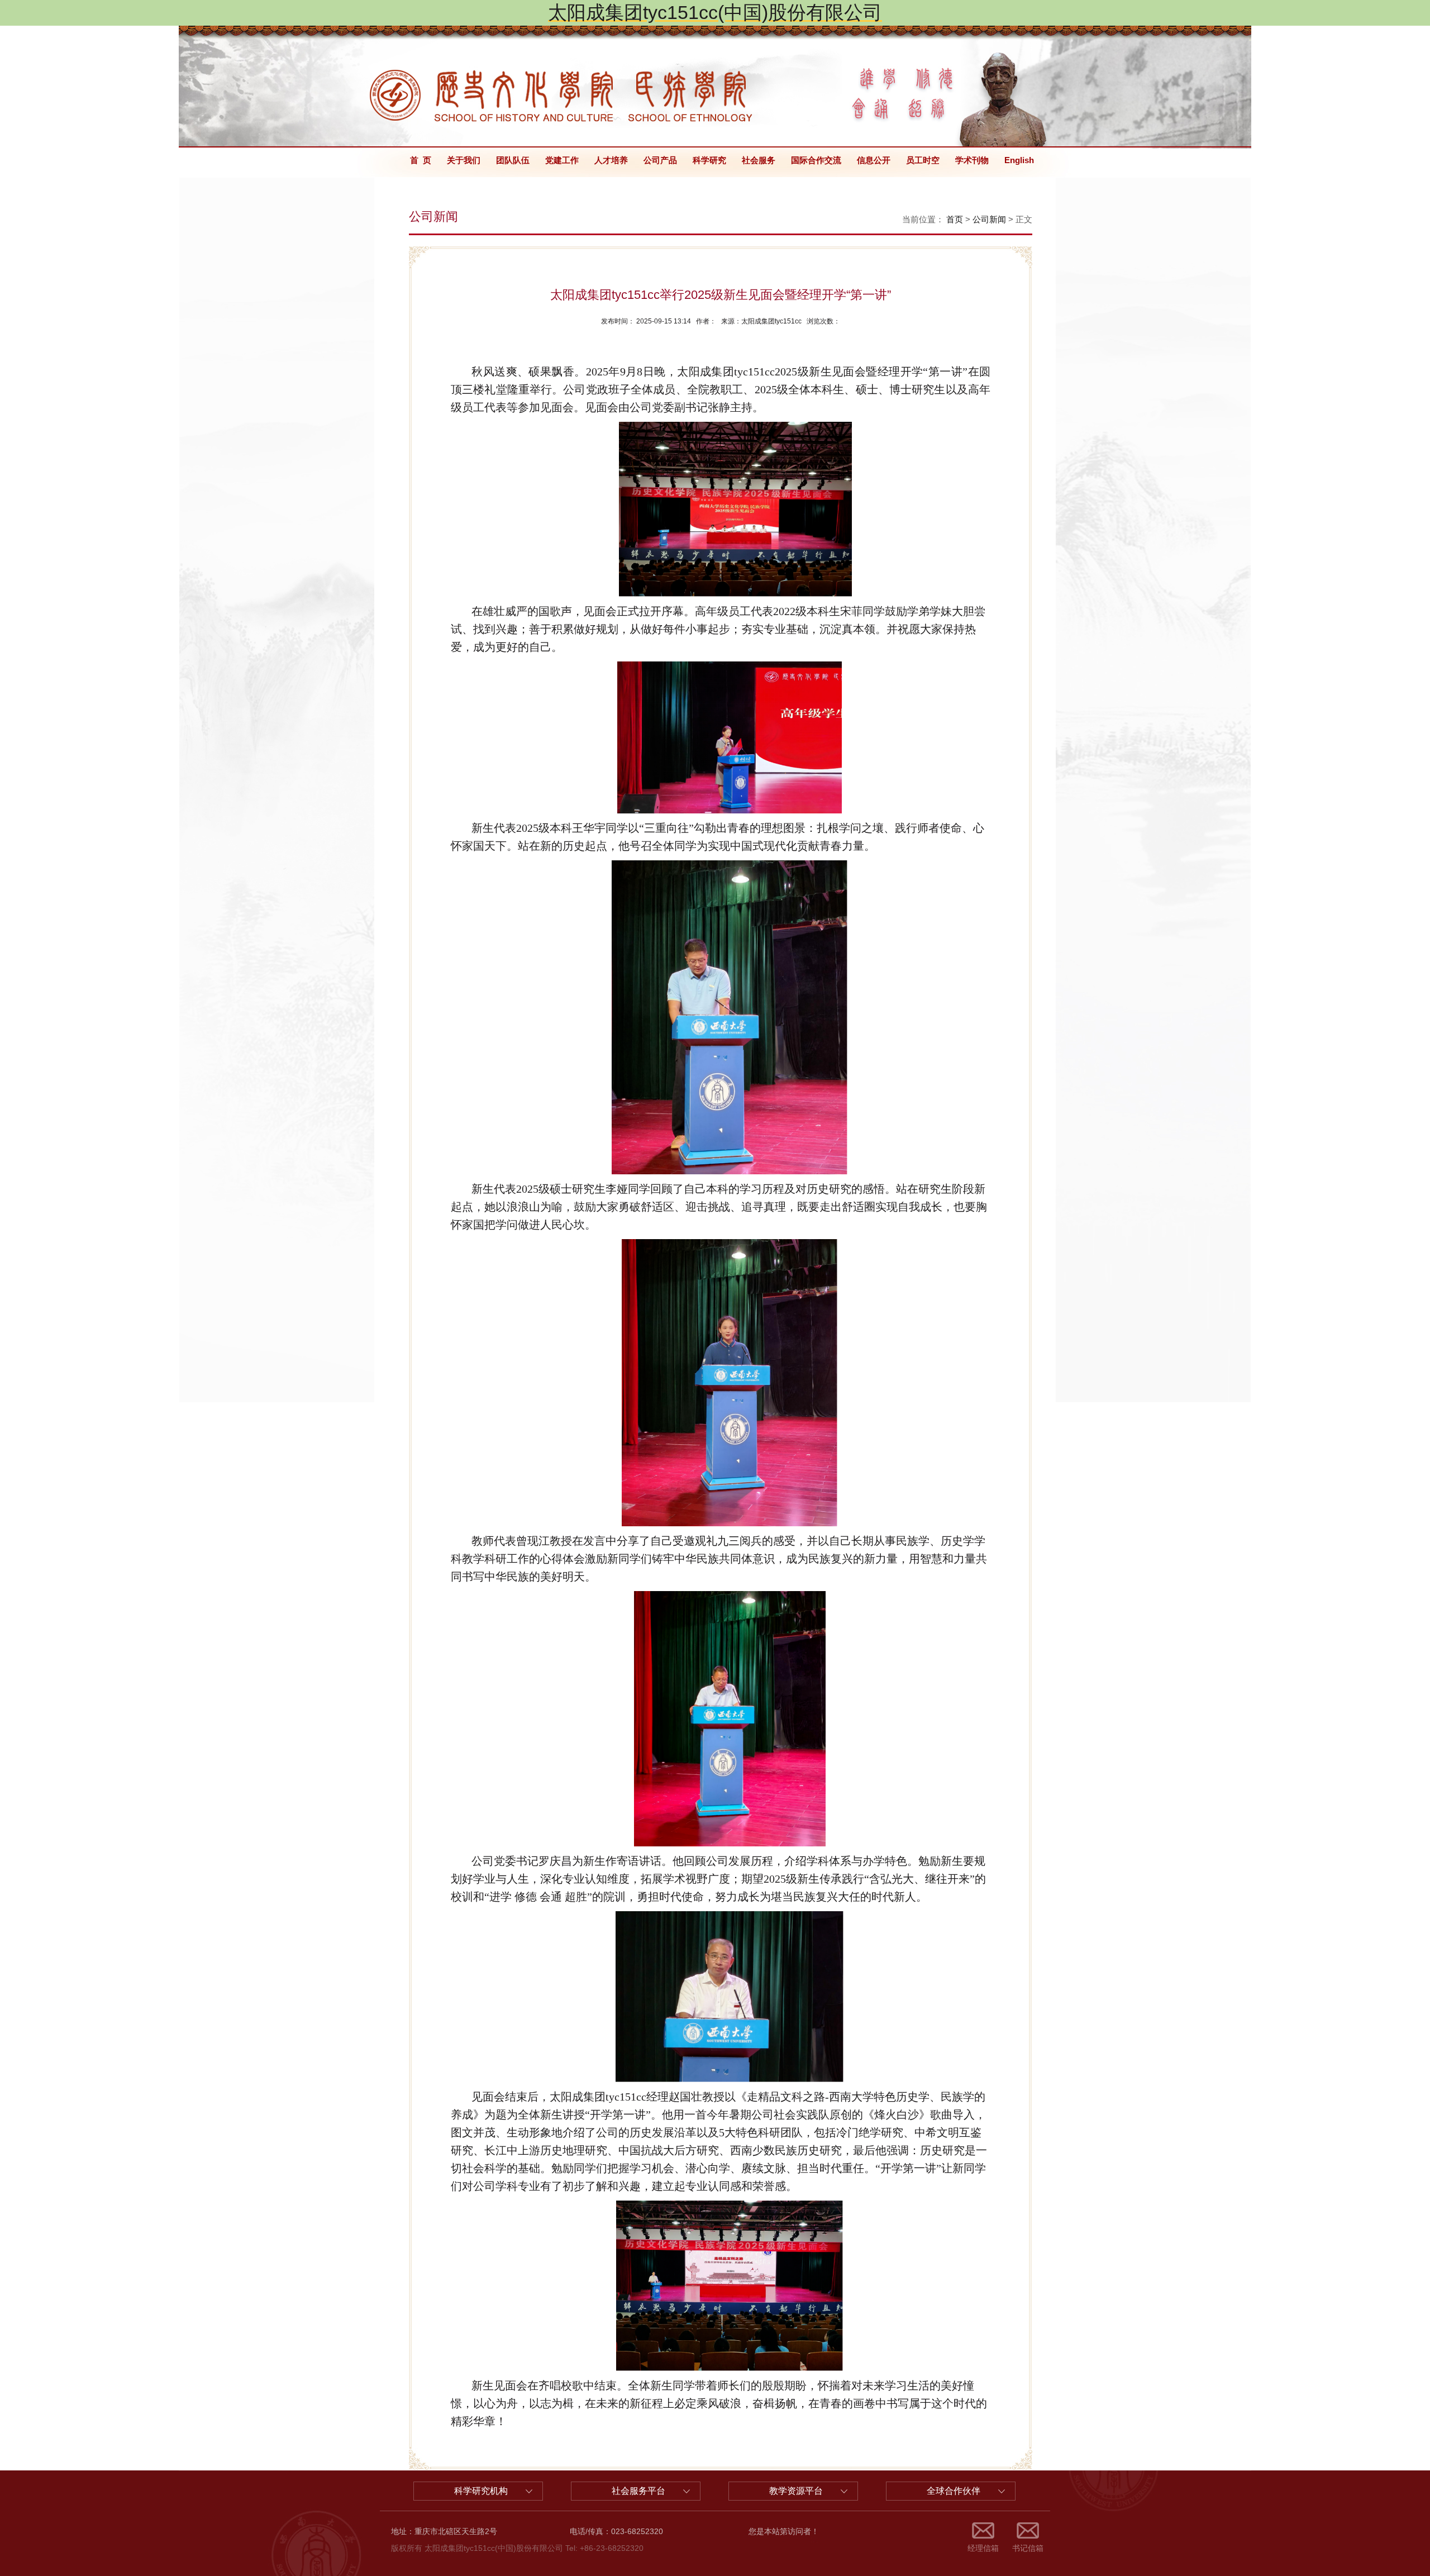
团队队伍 (513, 160)
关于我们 (464, 160)
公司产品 (660, 160)
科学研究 (709, 160)
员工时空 (923, 160)
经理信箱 (983, 2548)
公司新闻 (989, 219)
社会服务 (759, 160)
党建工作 (562, 160)
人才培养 (611, 160)
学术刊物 (972, 160)
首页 (955, 219)
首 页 (421, 160)
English (1019, 160)
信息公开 (874, 160)
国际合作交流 (816, 160)
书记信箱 (1028, 2548)
